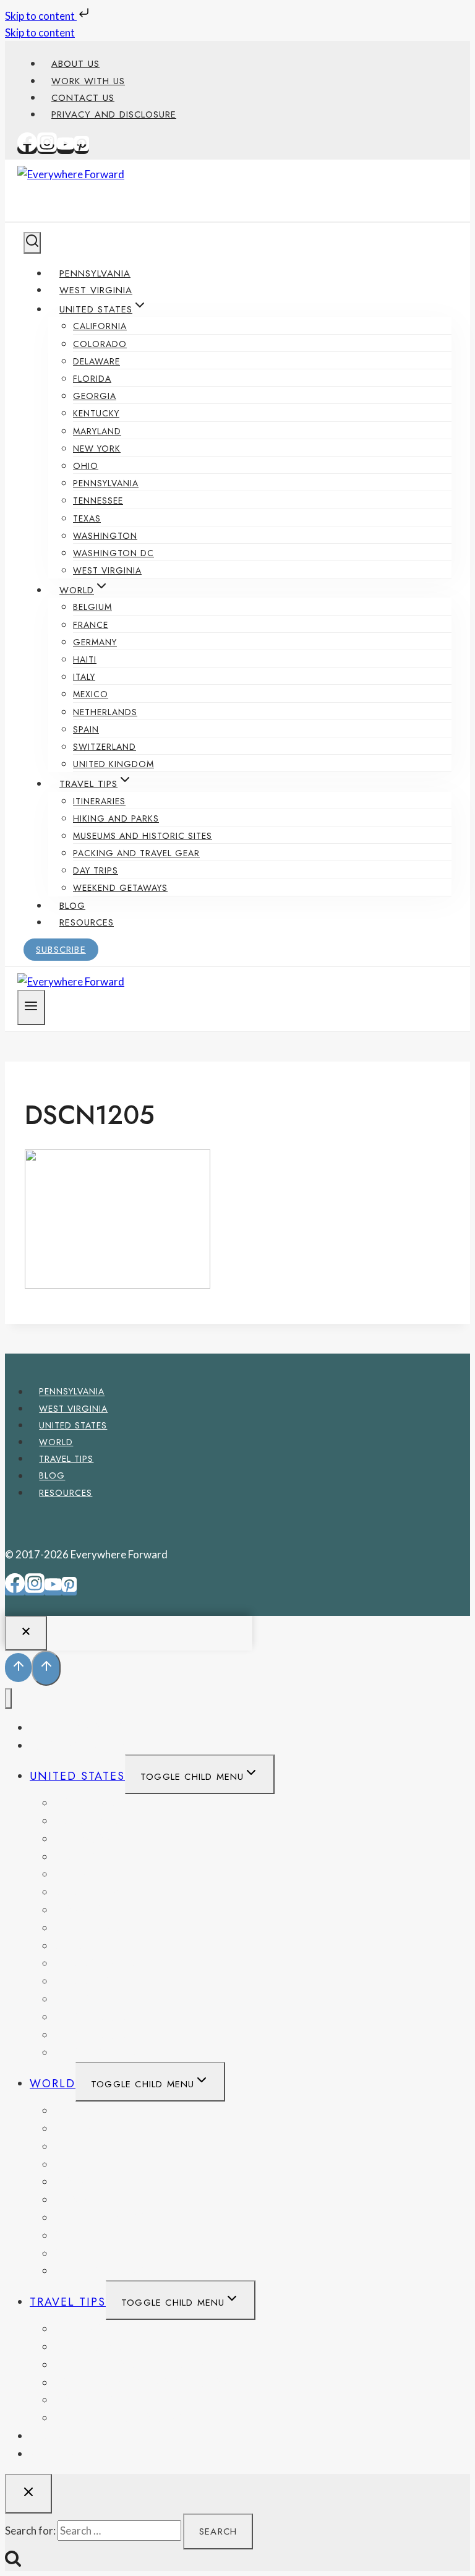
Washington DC (113, 553)
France (91, 625)
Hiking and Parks (116, 818)
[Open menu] (31, 1007)
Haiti (85, 659)
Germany (95, 642)
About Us (75, 64)
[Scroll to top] (18, 1668)
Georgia (95, 396)
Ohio (86, 466)
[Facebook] (27, 149)
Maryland (97, 431)
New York (97, 449)
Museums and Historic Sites (143, 836)
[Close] (26, 1633)
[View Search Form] (32, 243)
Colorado (100, 344)
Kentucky (96, 413)
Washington (105, 536)
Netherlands (105, 712)
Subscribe (61, 950)
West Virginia (96, 290)
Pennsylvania (95, 273)
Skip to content (41, 16)
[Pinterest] (82, 149)
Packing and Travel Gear (136, 853)
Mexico (91, 694)
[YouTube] (66, 149)
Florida (92, 379)
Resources (87, 922)
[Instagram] (47, 149)
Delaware (96, 361)
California (100, 326)
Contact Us (83, 98)
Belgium (92, 607)
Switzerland (105, 747)
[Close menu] (8, 1698)
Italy (84, 677)
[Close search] (28, 2494)
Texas (87, 518)
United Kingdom (113, 764)
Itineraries (99, 801)
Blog (72, 906)
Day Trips (96, 870)
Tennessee (98, 500)
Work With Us (88, 81)
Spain (86, 729)
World (56, 1442)
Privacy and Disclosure (114, 114)
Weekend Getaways (120, 888)
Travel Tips (66, 1459)
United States (73, 1425)
